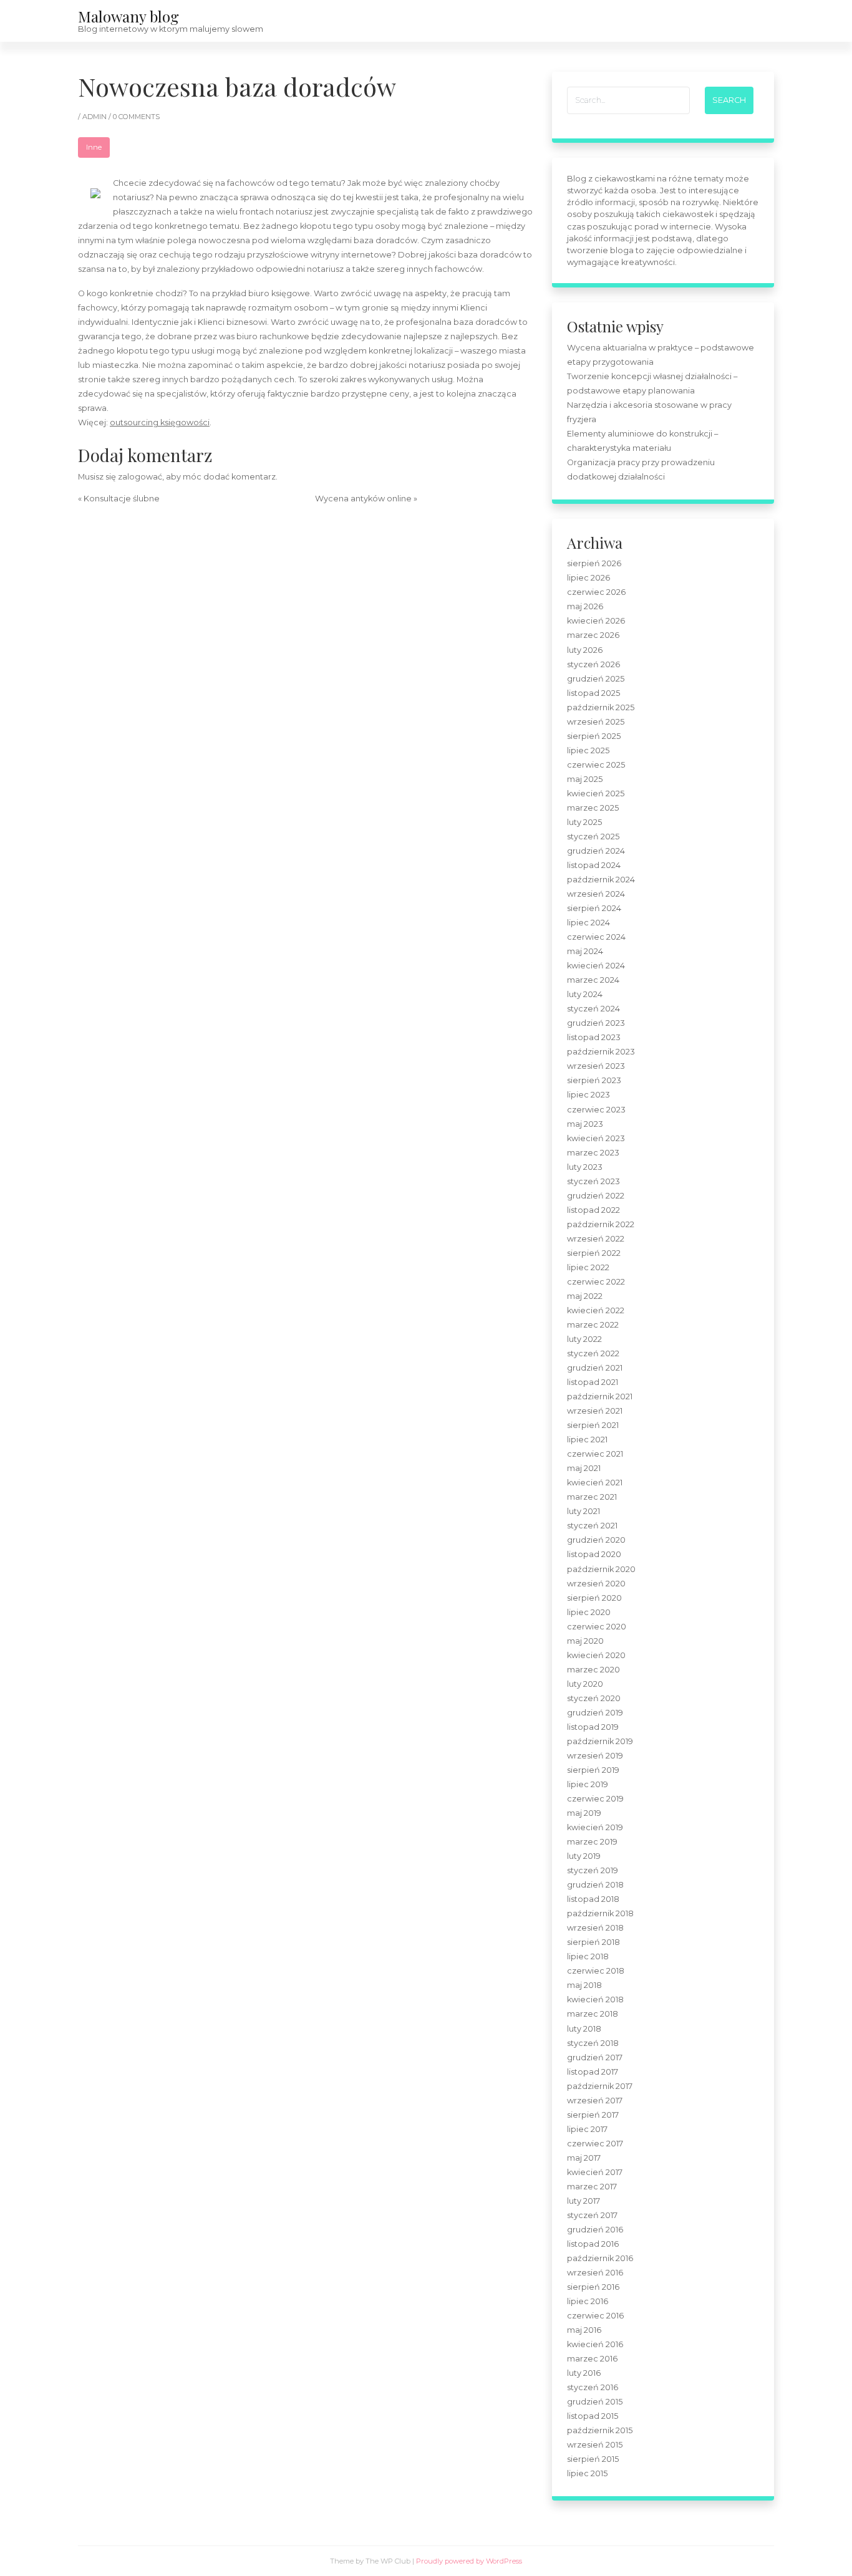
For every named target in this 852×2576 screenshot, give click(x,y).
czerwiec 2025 (596, 765)
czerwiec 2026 (596, 592)
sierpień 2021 (593, 1425)
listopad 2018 (593, 1899)
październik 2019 (600, 1741)
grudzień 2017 (595, 2057)
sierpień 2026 (594, 563)
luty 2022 (584, 1339)
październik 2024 (601, 880)
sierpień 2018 (593, 1942)
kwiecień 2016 (595, 2344)
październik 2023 (601, 1052)
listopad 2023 (594, 1037)
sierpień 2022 (594, 1253)
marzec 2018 (593, 2014)
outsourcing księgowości (160, 422)
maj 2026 (585, 606)
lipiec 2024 (588, 923)
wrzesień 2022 (596, 1239)
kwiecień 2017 (595, 2172)
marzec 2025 (593, 808)
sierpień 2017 (593, 2115)
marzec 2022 (593, 1325)
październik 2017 (600, 2086)
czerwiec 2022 (596, 1282)
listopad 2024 (594, 865)
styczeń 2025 (593, 837)
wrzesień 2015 (595, 2445)
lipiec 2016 (588, 2301)
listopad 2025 (593, 693)
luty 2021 (583, 1511)
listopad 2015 (593, 2416)
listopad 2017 (593, 2072)
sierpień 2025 (594, 736)
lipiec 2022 (588, 1267)
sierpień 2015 (593, 2459)
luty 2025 (584, 822)
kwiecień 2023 (596, 1138)
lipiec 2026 (588, 578)
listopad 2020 (594, 1554)
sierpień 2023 (594, 1080)
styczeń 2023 (593, 1181)
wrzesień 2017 (595, 2101)
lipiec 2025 (588, 750)
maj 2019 (584, 1813)
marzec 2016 (592, 2359)
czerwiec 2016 (595, 2316)
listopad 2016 (593, 2244)
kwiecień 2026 (596, 621)
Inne (94, 147)
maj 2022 (585, 1296)
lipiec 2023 (588, 1095)
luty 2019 (584, 1856)
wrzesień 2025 (596, 722)
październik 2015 (600, 2430)
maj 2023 (585, 1124)
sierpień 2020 (594, 1598)
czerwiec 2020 (597, 1627)
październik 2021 (600, 1397)
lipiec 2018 (588, 1956)
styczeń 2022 (593, 1353)
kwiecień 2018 (595, 2000)
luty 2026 (585, 650)
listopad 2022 (593, 1210)
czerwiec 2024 (596, 937)
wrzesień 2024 (596, 894)
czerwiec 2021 (595, 1454)
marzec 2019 (592, 1842)
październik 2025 (601, 707)
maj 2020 (585, 1641)
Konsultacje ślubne (122, 499)
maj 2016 (584, 2330)
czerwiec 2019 (595, 1799)
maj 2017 (584, 2158)
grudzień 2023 (596, 1023)
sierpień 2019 (593, 1770)
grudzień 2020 (596, 1540)
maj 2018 (584, 1985)
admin (95, 117)
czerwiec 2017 (595, 2144)
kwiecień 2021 (595, 1483)
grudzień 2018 (595, 1885)
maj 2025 (585, 779)
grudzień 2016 (595, 2230)
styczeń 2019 (593, 1870)
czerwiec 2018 (596, 1971)
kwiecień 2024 (596, 966)
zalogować (140, 477)
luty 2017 (583, 2201)
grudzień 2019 (595, 1713)
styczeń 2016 (593, 2387)
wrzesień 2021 (595, 1411)
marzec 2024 (593, 980)
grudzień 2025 (596, 679)
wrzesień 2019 (595, 1756)
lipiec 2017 (587, 2129)
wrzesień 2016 (595, 2273)
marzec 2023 (593, 1153)
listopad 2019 (593, 1727)
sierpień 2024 (594, 908)
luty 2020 (585, 1684)
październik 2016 (600, 2258)
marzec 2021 (592, 1497)
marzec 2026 (593, 635)
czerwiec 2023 (596, 1110)
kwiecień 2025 (596, 794)
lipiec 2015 (587, 2473)
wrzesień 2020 (596, 1584)
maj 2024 (585, 951)
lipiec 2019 (588, 1784)
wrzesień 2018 (595, 1928)
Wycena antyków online (363, 499)
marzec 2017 (592, 2187)
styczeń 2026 (593, 664)
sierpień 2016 (593, 2287)
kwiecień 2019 (595, 1827)
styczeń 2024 (593, 1009)
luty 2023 (585, 1167)
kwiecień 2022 (596, 1310)
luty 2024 (585, 994)
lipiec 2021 (587, 1440)
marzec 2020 (593, 1670)
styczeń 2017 (592, 2215)
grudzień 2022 (596, 1196)
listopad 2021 (593, 1382)
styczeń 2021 (592, 1526)
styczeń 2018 (593, 2043)
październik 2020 (601, 1569)
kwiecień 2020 (596, 1655)
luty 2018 (584, 2029)
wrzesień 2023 (596, 1066)
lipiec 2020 (589, 1612)
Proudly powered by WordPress (469, 2561)
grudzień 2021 (595, 1368)
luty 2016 (584, 2373)
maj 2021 (584, 1468)
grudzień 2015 (595, 2402)
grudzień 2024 (596, 851)
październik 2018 (600, 1913)
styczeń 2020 (594, 1698)
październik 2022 (601, 1224)
